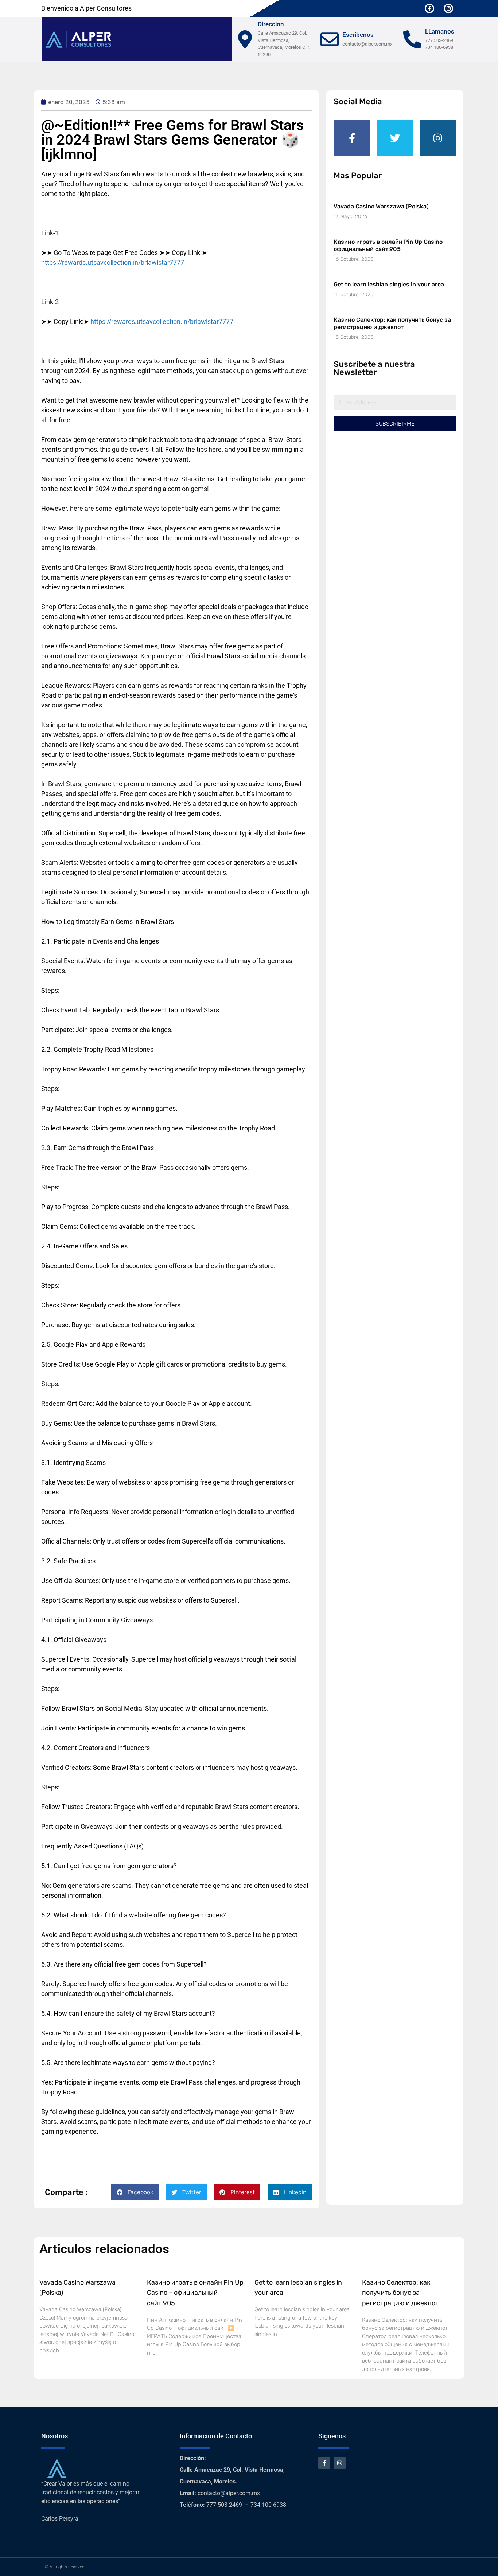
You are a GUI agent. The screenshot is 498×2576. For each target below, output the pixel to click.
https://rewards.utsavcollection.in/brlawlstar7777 (113, 262)
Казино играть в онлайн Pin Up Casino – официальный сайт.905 (390, 245)
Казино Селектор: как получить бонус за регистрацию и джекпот (392, 323)
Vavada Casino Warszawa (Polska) (381, 206)
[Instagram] (448, 8)
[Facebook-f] (429, 8)
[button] (135, 2192)
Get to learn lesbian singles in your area (389, 284)
